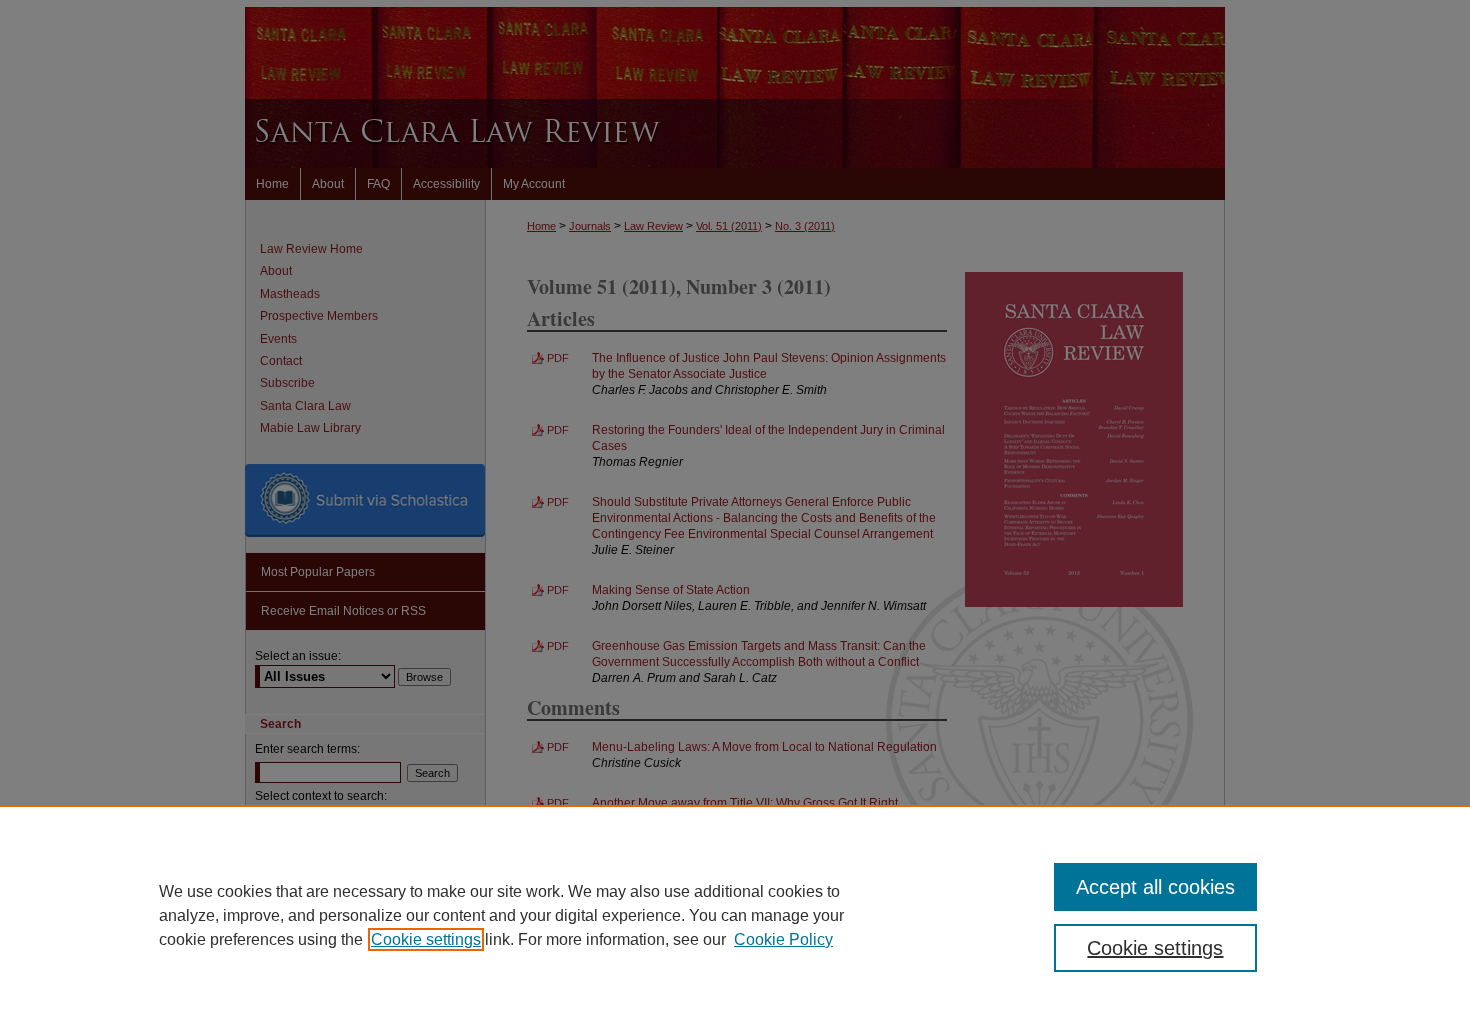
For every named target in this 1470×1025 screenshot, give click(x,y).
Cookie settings (426, 939)
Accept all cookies (1155, 887)
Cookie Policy (783, 939)
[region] (735, 915)
